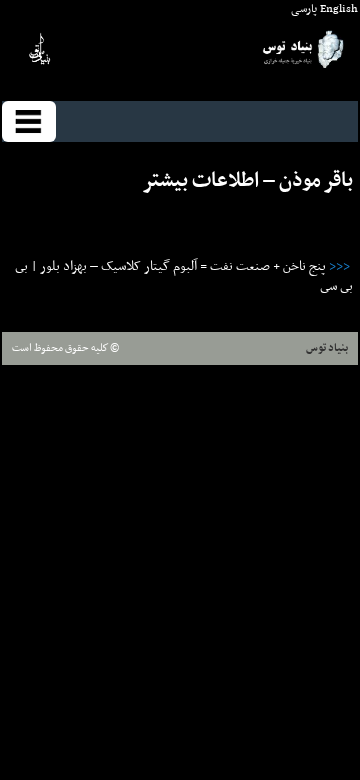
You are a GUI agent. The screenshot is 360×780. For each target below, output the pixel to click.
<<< (341, 266)
